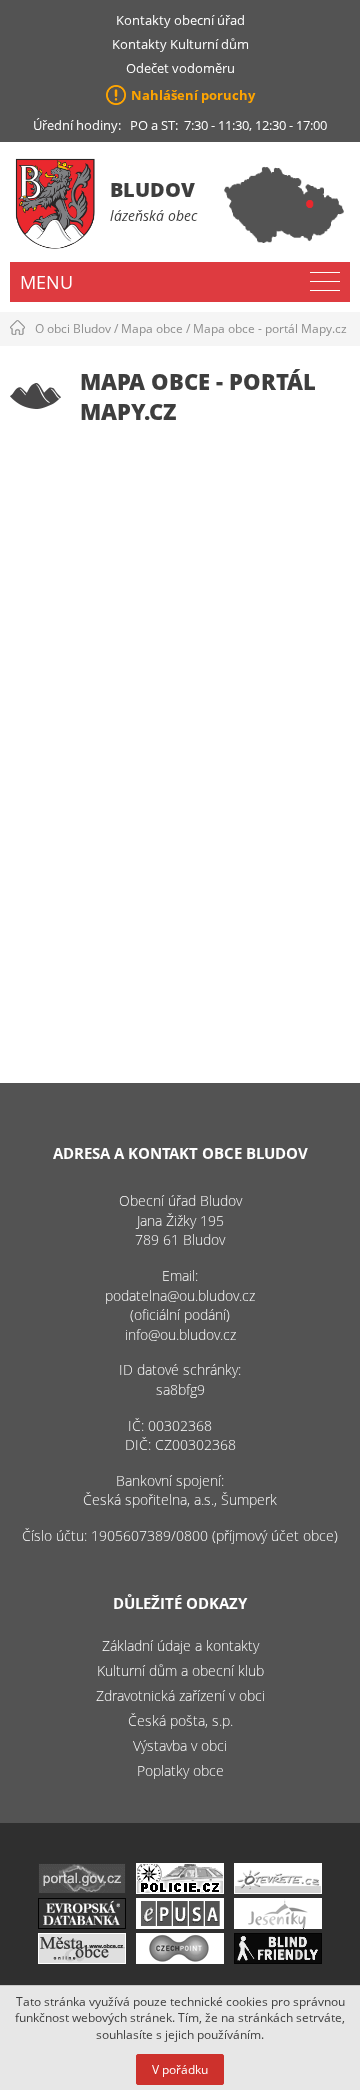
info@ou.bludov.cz (180, 1334)
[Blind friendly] (278, 1958)
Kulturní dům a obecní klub (180, 1670)
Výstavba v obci (180, 1745)
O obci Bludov (73, 328)
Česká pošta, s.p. (180, 1720)
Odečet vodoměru (180, 68)
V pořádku (180, 2069)
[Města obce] (82, 1958)
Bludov (152, 189)
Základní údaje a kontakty (180, 1645)
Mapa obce (152, 328)
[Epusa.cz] (180, 1923)
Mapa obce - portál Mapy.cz (270, 328)
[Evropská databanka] (82, 1923)
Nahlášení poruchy (193, 95)
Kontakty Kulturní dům (180, 44)
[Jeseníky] (278, 1923)
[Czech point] (180, 1958)
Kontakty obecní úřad (180, 20)
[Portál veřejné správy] (82, 1888)
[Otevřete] (278, 1888)
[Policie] (180, 1888)
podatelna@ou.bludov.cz (180, 1295)
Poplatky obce (180, 1770)
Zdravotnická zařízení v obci (180, 1695)
